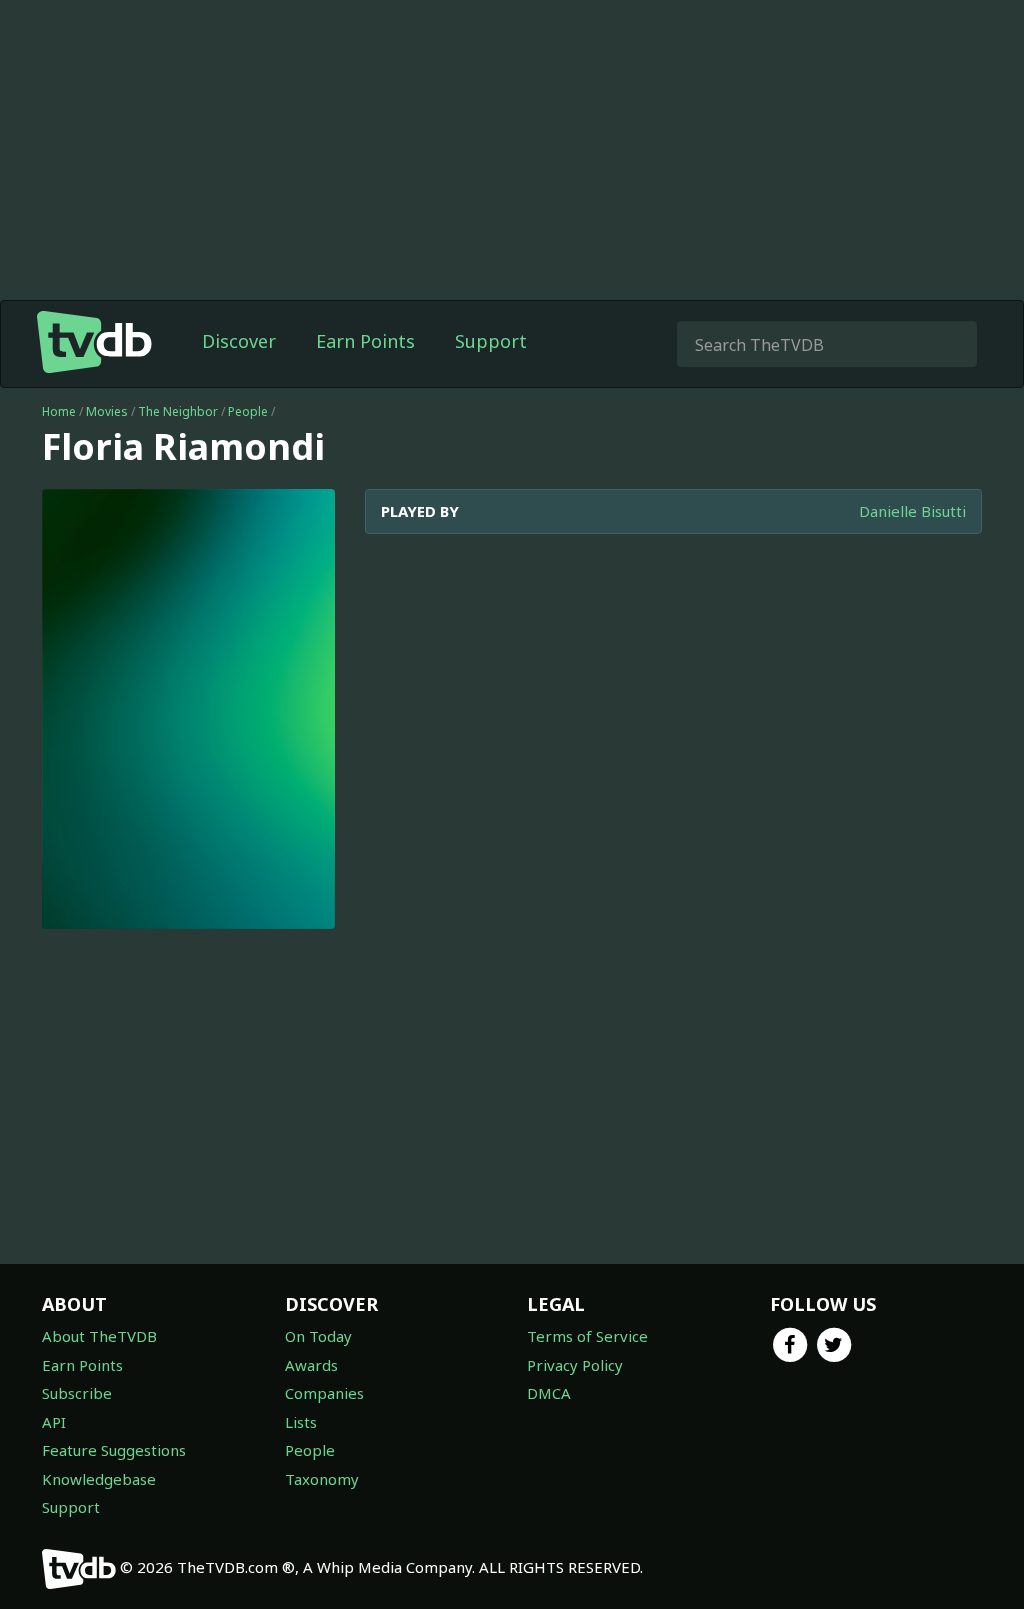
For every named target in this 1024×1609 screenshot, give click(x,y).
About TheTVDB (99, 1336)
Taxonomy (322, 1479)
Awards (311, 1365)
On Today (318, 1336)
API (54, 1422)
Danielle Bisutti (912, 511)
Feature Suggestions (114, 1450)
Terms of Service (587, 1336)
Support (491, 341)
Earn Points (365, 341)
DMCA (549, 1393)
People (248, 411)
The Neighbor (178, 411)
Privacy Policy (575, 1365)
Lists (301, 1422)
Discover (239, 341)
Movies (107, 411)
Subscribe (77, 1393)
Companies (324, 1393)
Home (59, 411)
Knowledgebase (99, 1479)
